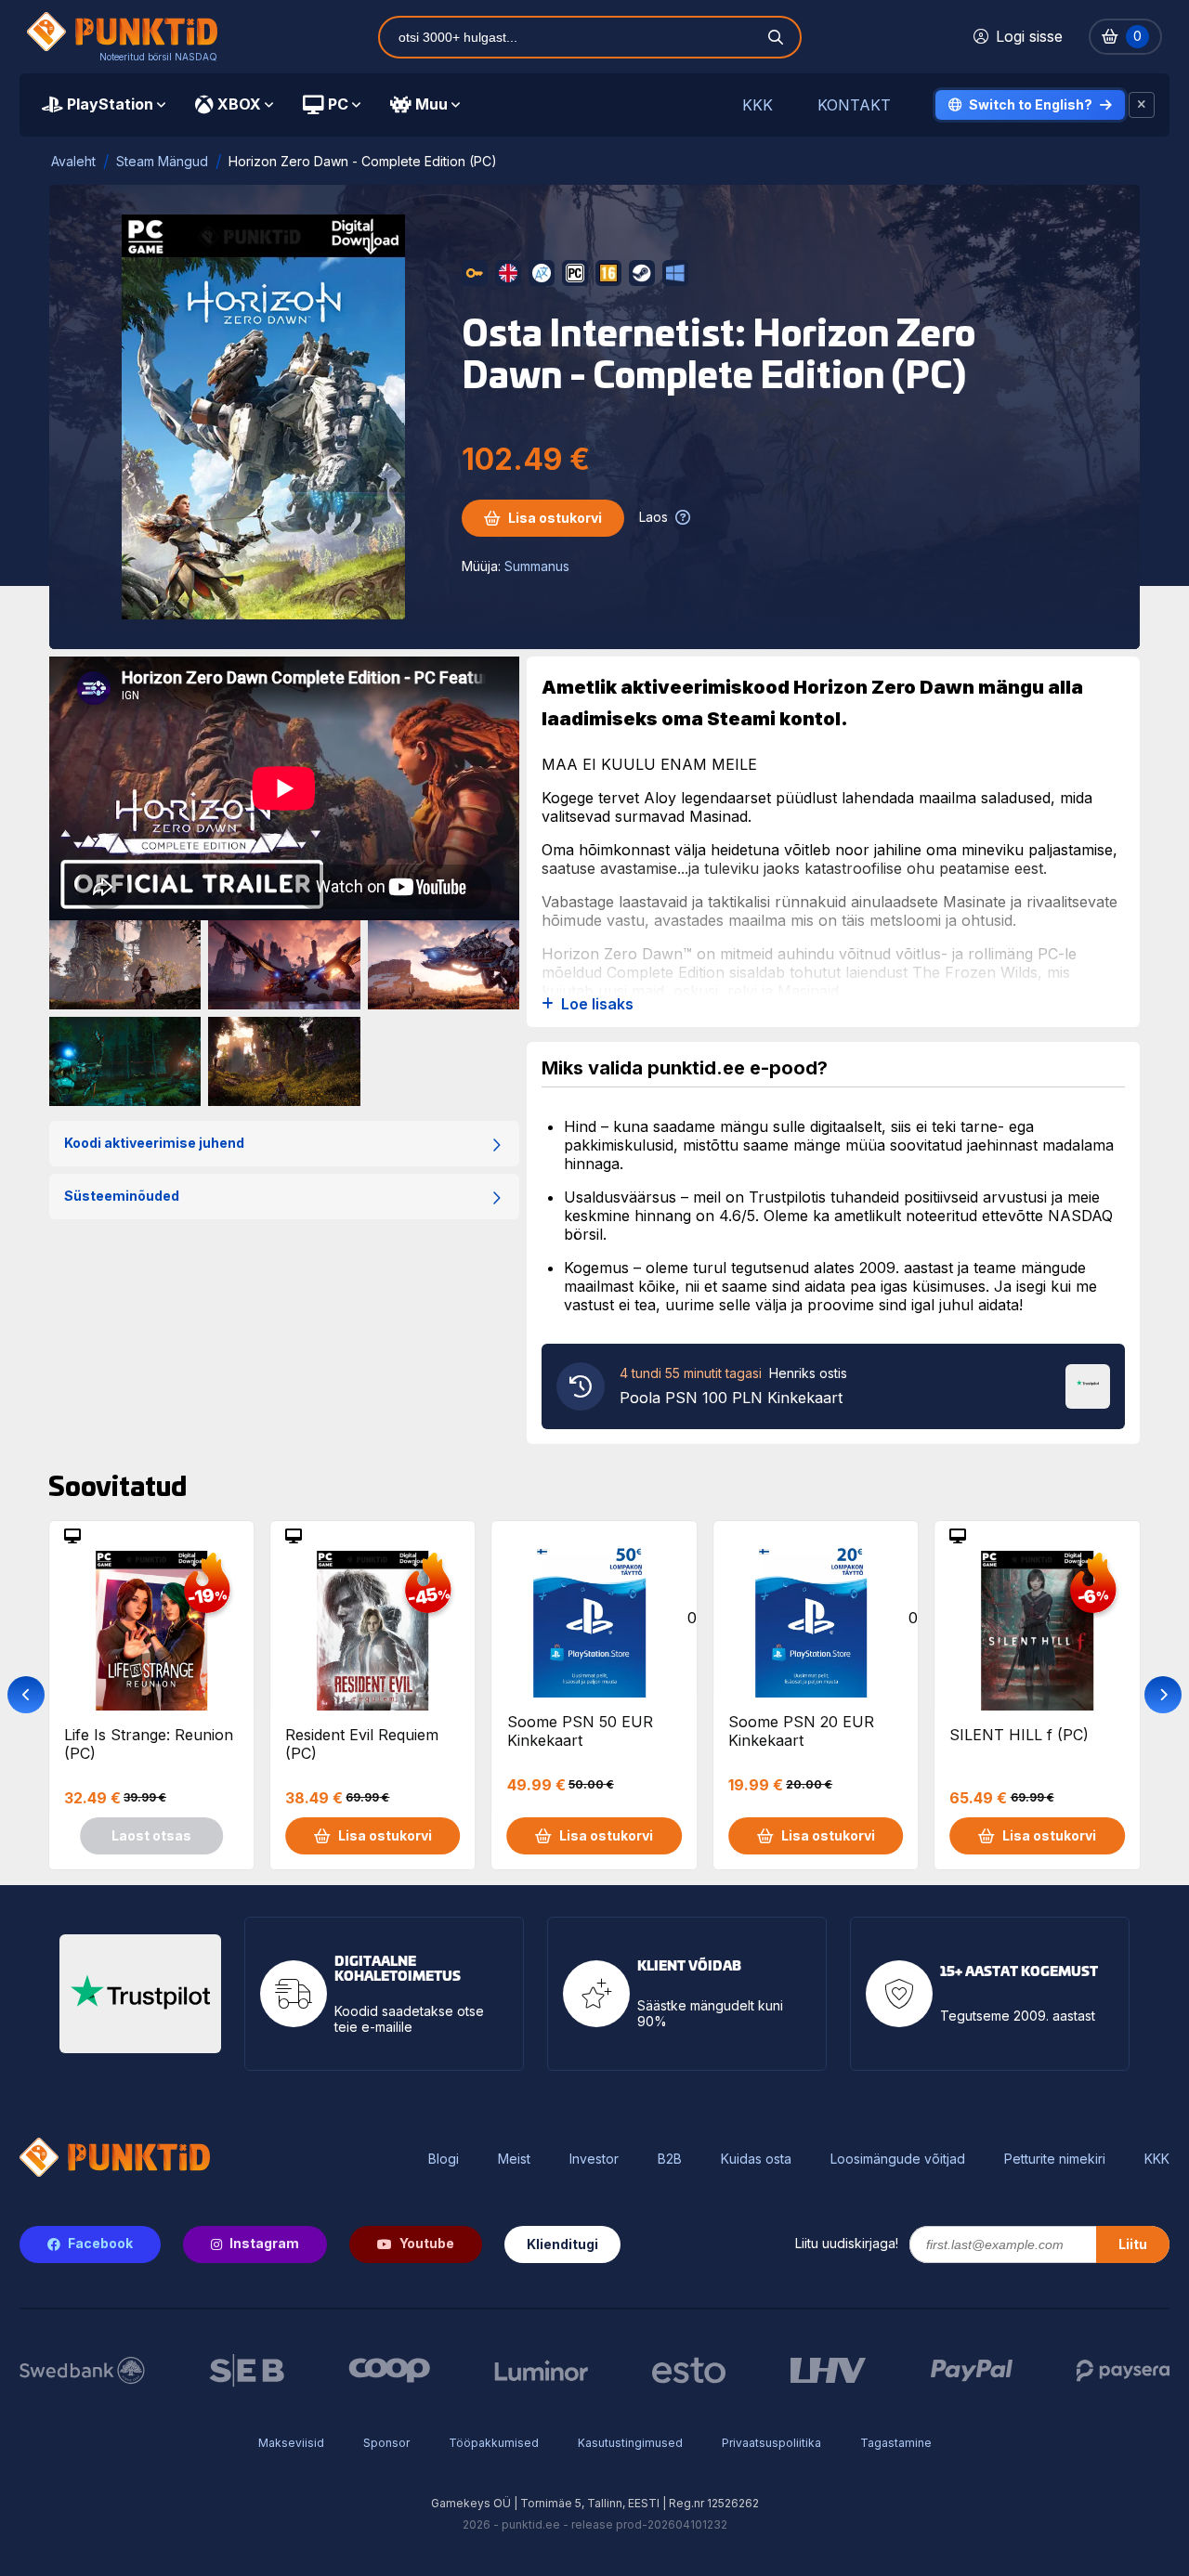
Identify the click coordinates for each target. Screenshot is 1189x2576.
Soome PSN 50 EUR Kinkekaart (580, 1731)
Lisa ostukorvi (555, 518)
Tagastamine (896, 2443)
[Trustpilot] (1088, 1385)
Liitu (1133, 2244)
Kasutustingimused (630, 2443)
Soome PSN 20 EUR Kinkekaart (801, 1731)
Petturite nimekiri (1055, 2159)
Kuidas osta (756, 2159)
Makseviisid (291, 2443)
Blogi (444, 2159)
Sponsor (386, 2443)
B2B (670, 2159)
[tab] (104, 105)
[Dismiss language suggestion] (1142, 105)
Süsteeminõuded (122, 1196)
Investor (594, 2159)
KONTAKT (854, 105)
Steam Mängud (162, 161)
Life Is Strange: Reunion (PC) (149, 1744)
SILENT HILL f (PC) (1019, 1735)
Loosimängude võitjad (898, 2159)
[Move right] (1163, 1695)
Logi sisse (1029, 36)
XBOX (239, 104)
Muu (431, 104)
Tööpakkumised (494, 2443)
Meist (514, 2159)
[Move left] (26, 1695)
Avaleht (73, 161)
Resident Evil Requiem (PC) (362, 1744)
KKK (758, 105)
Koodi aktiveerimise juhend (154, 1143)
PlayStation (110, 104)
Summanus (537, 566)
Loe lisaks (597, 1004)
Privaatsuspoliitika (771, 2443)
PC (338, 104)
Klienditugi (562, 2244)
